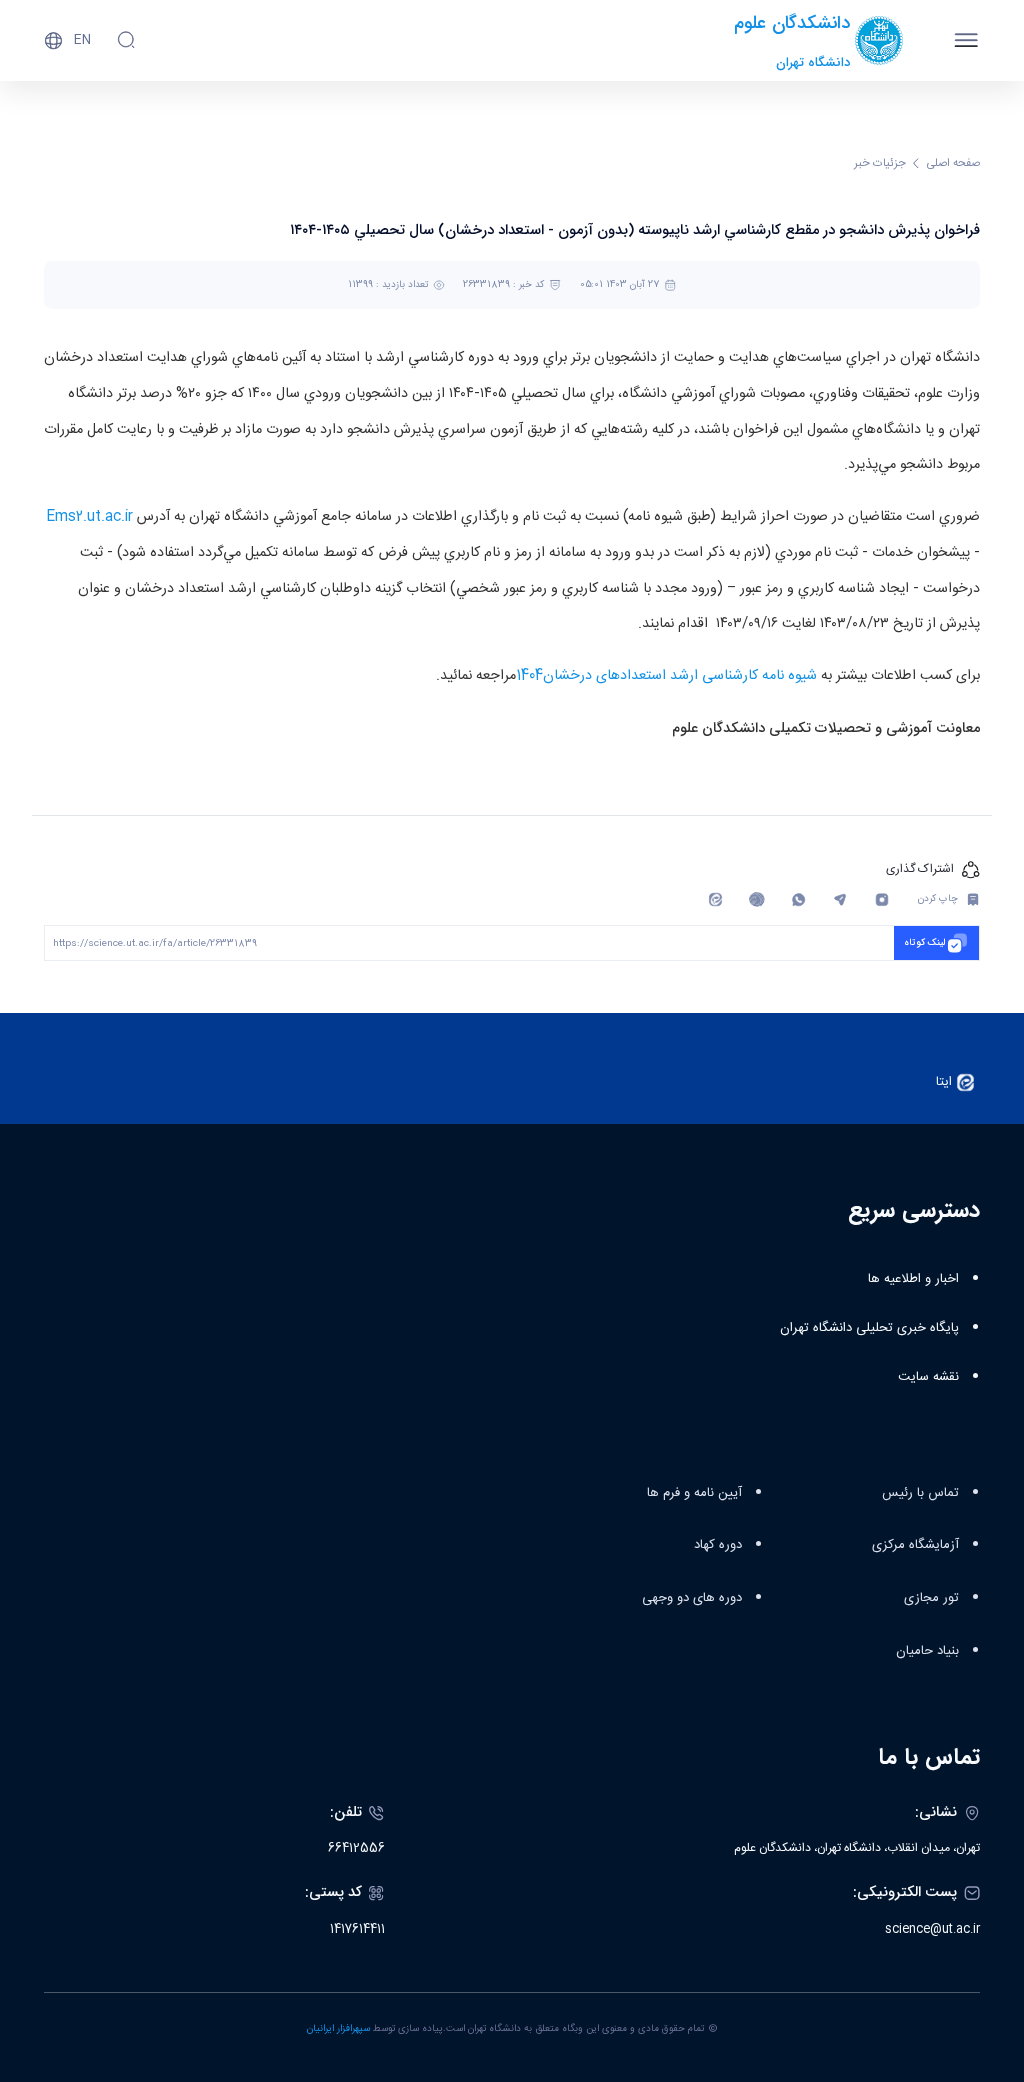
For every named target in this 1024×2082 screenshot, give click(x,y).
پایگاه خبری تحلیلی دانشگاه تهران (869, 1328)
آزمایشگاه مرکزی (915, 1545)
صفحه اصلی (953, 163)
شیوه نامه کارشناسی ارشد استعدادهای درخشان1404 (666, 676)
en (82, 40)
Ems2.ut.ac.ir (89, 517)
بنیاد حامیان (927, 1651)
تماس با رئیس (920, 1493)
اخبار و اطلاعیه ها (913, 1279)
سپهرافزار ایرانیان (338, 2029)
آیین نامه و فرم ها (694, 1493)
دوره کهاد (718, 1545)
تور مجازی (931, 1598)
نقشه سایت (928, 1377)
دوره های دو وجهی (692, 1598)
